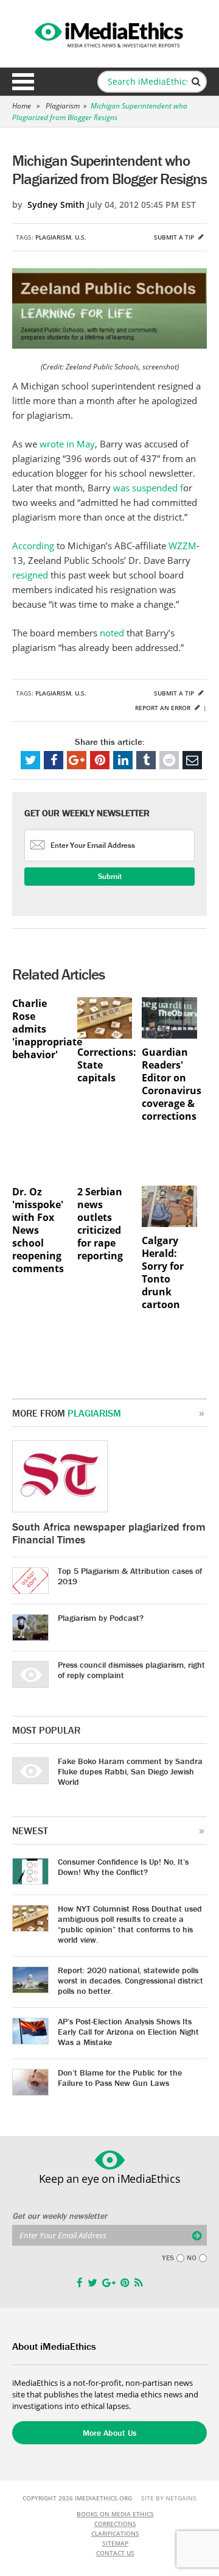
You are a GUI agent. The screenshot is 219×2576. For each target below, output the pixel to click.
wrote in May (67, 444)
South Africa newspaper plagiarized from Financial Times (109, 1533)
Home (22, 106)
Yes (168, 2258)
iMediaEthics (109, 33)
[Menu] (23, 82)
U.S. (81, 237)
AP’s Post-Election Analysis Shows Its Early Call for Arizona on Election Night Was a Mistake (128, 2032)
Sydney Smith (56, 205)
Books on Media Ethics (115, 2514)
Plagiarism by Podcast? (101, 1618)
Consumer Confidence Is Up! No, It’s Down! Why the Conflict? (123, 1867)
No (192, 2258)
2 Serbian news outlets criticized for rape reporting (100, 1224)
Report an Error (164, 708)
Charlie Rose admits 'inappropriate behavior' (40, 1029)
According (34, 546)
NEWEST (30, 1831)
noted (113, 633)
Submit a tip (175, 237)
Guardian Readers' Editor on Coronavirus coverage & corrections (169, 1084)
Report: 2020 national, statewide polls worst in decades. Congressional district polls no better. (130, 1980)
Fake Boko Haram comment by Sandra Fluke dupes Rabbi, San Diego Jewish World (130, 1771)
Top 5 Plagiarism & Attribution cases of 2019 (130, 1576)
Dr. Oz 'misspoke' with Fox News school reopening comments (38, 1230)
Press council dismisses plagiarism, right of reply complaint (131, 1670)
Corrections (115, 2524)
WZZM (182, 546)
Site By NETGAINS (169, 2498)
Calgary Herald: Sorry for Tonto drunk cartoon (163, 1273)
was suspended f (148, 488)
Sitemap (115, 2543)
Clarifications (115, 2533)
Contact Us (115, 2553)
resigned (31, 575)
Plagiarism (63, 106)
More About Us (109, 2433)
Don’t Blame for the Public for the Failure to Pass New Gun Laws (120, 2078)
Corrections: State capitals (105, 1065)
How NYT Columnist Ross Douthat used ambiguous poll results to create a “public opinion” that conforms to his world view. (130, 1924)
